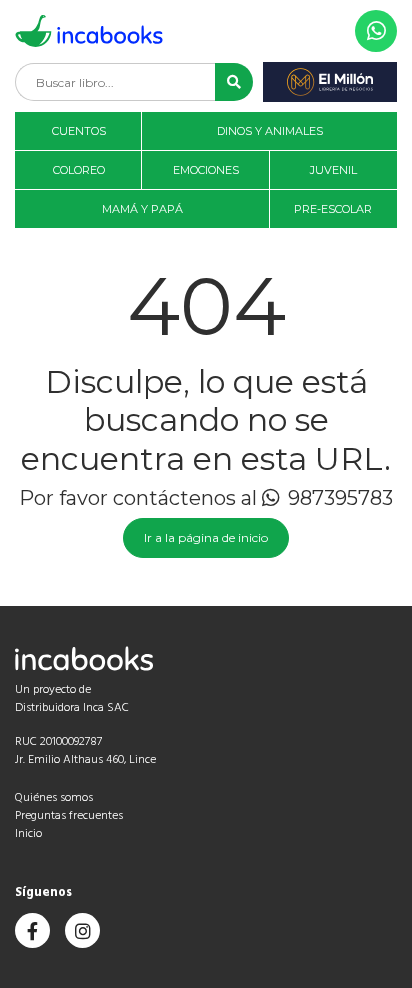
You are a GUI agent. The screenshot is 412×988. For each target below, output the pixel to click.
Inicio (28, 834)
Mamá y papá (142, 209)
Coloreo (79, 170)
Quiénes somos (54, 798)
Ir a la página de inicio (206, 537)
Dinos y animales (270, 131)
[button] (234, 82)
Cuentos (79, 131)
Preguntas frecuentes (69, 816)
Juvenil (333, 170)
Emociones (206, 170)
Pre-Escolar (333, 209)
